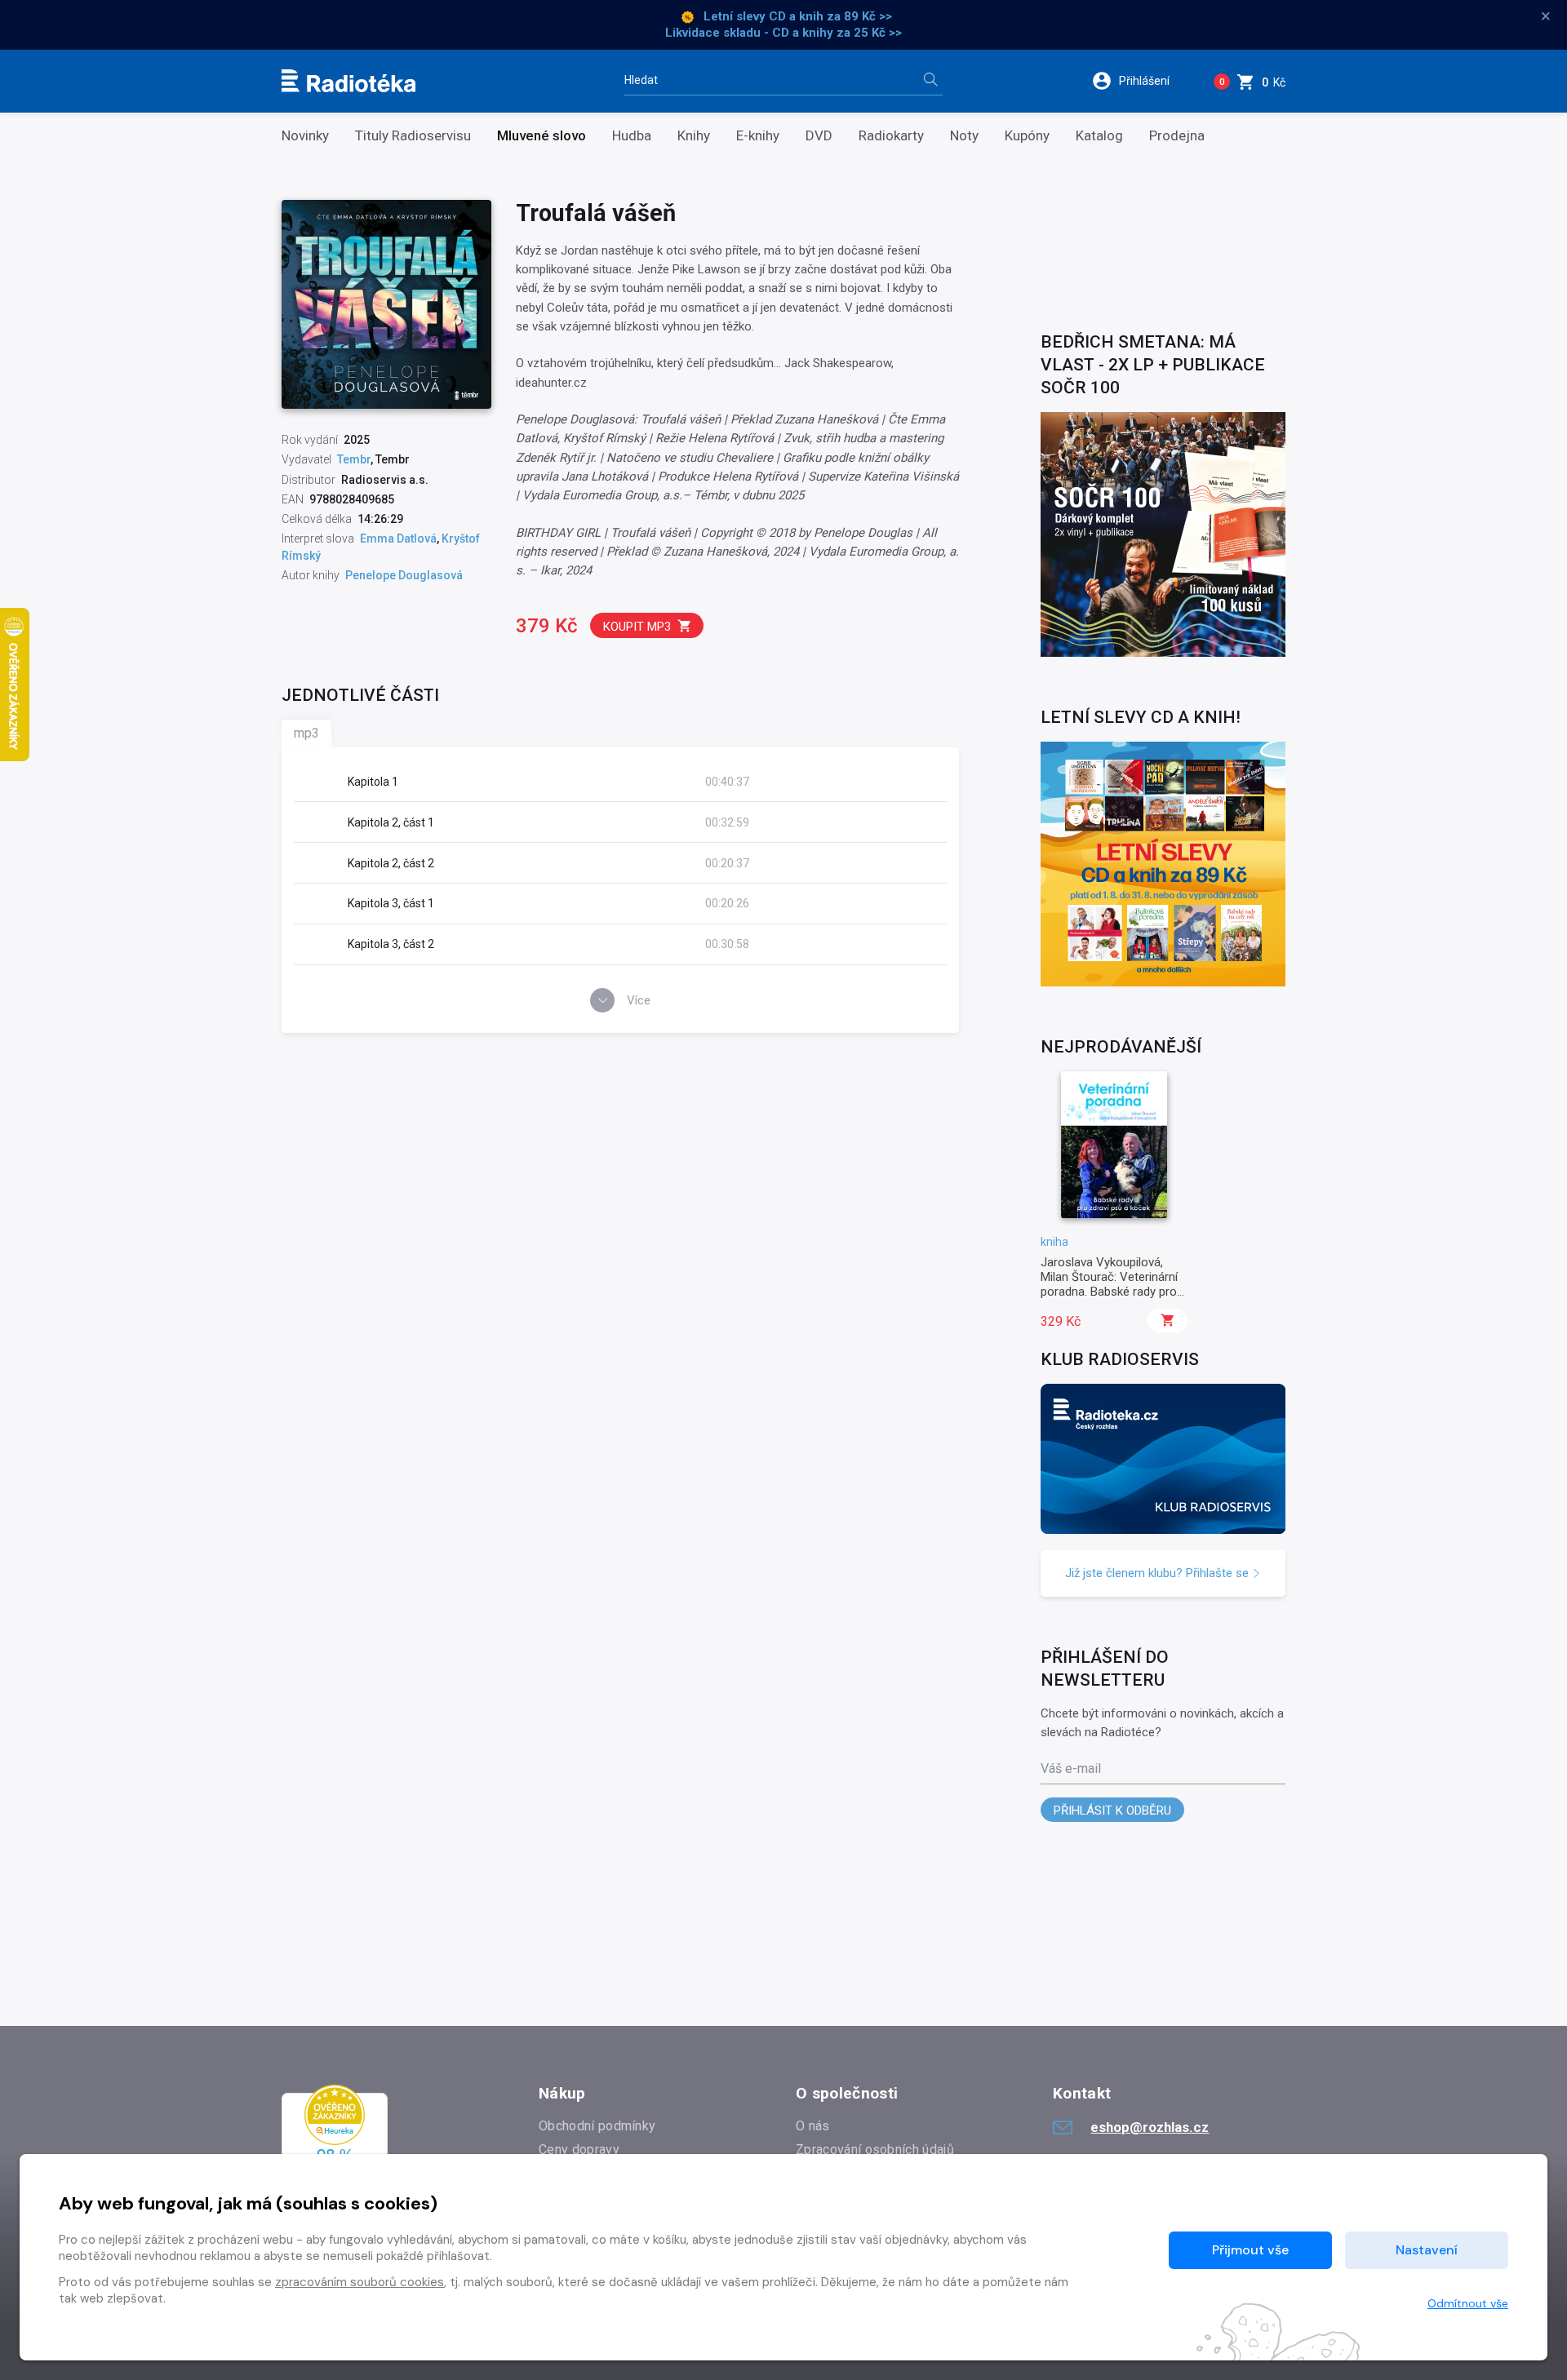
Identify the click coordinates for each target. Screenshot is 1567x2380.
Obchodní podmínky (597, 2126)
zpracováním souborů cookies (360, 2282)
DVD (819, 136)
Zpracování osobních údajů (875, 2150)
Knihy (694, 136)
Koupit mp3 (637, 627)
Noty (964, 136)
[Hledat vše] (930, 81)
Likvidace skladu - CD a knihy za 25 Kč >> (783, 33)
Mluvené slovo (542, 136)
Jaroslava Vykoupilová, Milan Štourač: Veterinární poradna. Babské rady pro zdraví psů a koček (1109, 1285)
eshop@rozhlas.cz (1150, 2127)
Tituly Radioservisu (413, 136)
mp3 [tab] (306, 733)
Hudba (632, 136)
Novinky (305, 136)
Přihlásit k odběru (1112, 1810)
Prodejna (1177, 136)
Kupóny (1027, 136)
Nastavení (1427, 2250)
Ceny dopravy (579, 2150)
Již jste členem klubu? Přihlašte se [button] (1159, 1573)
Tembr (354, 459)
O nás (813, 2126)
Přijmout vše (1250, 2250)
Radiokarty (891, 136)
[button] (1141, 81)
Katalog (1099, 136)
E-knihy (758, 136)
